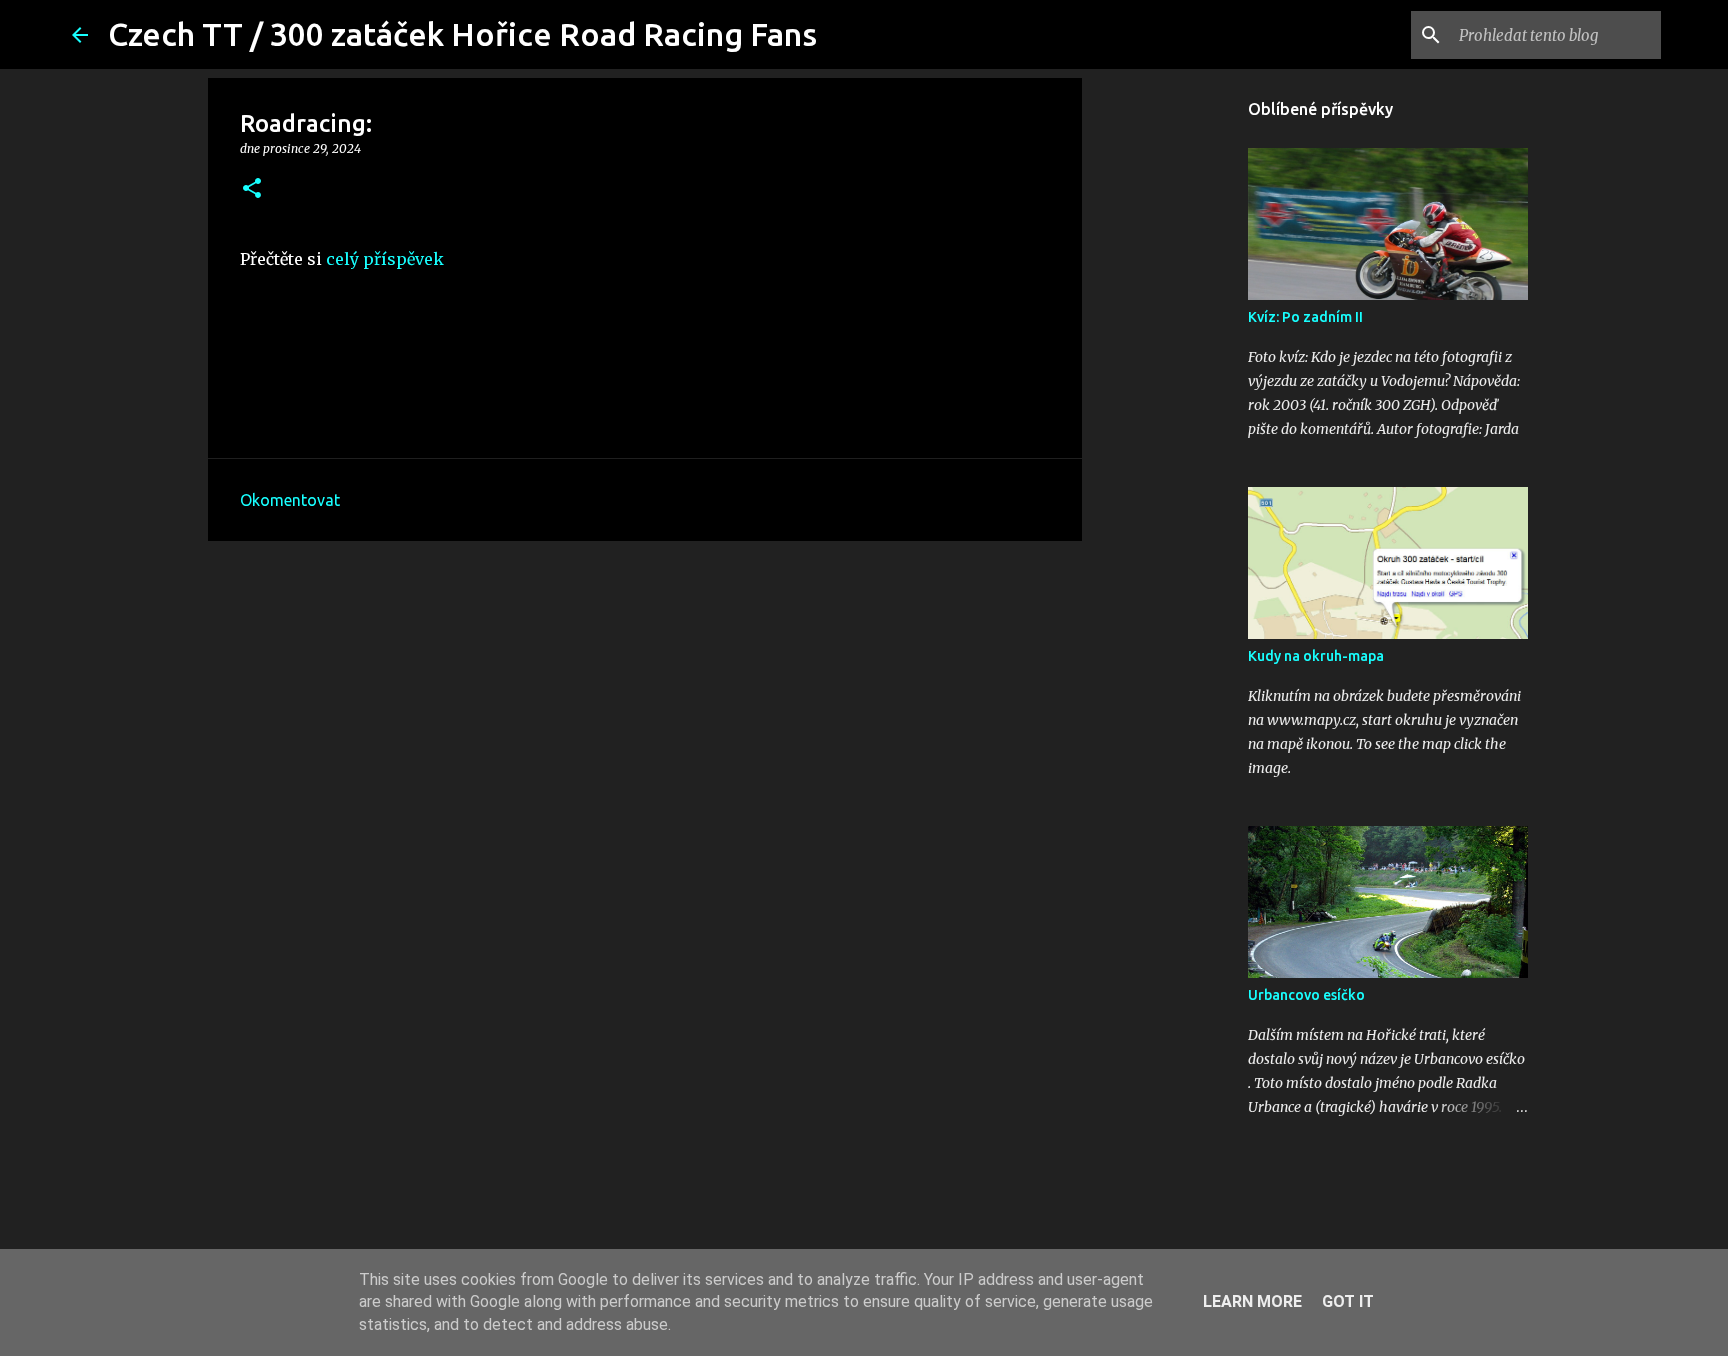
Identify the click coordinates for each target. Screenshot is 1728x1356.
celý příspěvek (385, 259)
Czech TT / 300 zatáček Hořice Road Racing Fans (462, 34)
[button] (252, 189)
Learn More (1252, 1301)
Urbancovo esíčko (1306, 995)
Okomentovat (290, 500)
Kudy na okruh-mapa (1316, 656)
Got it (1348, 1301)
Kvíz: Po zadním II (1305, 317)
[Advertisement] (645, 711)
